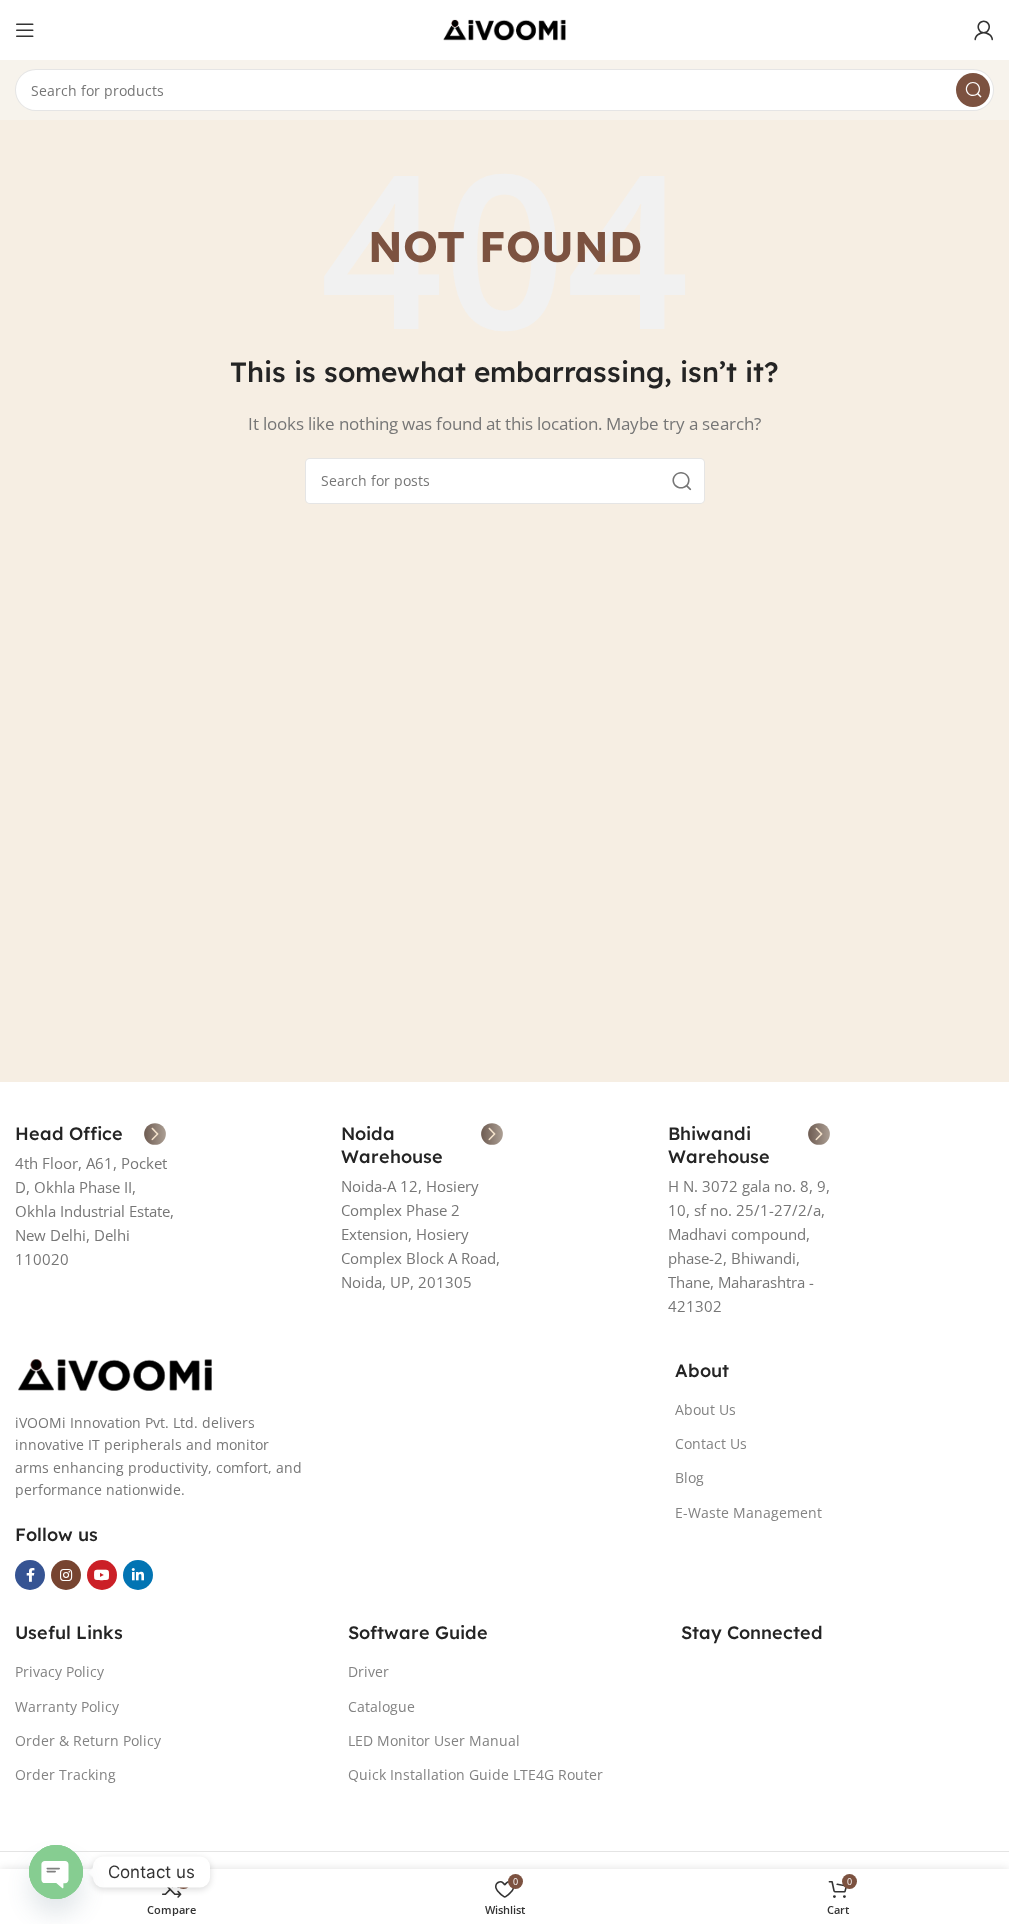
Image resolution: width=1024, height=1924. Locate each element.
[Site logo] (505, 28)
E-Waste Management (748, 1512)
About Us (705, 1409)
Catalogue (381, 1706)
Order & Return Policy (88, 1740)
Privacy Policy (59, 1671)
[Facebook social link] (30, 1575)
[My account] (984, 30)
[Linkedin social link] (138, 1575)
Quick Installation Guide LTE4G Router (475, 1774)
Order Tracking (65, 1774)
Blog (689, 1477)
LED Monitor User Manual (434, 1740)
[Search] (973, 90)
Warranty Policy (67, 1706)
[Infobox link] (91, 1134)
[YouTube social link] (102, 1575)
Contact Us (711, 1443)
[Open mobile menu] (25, 30)
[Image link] (115, 1373)
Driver (368, 1671)
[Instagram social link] (66, 1575)
